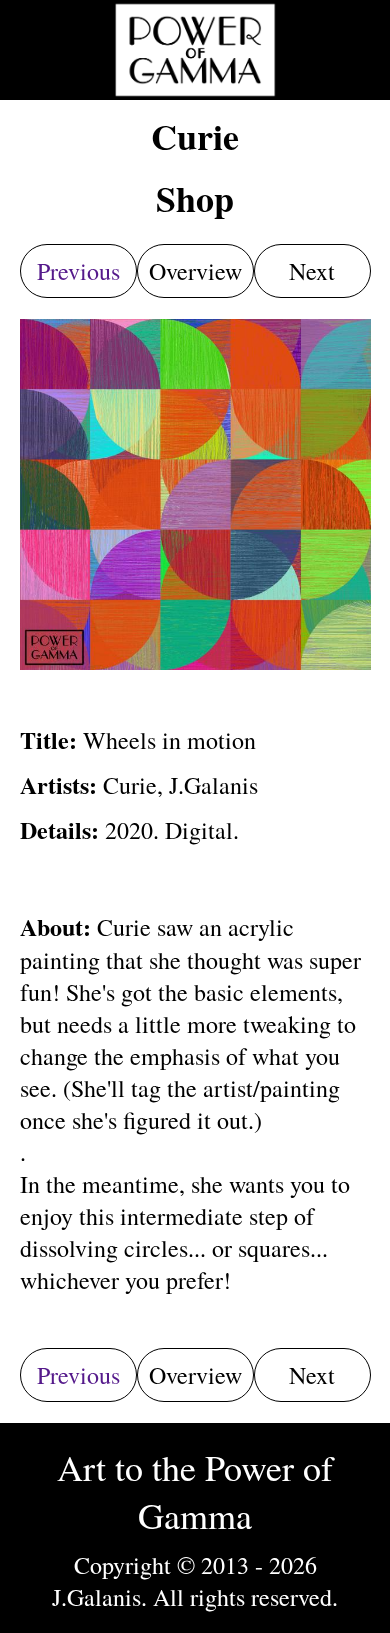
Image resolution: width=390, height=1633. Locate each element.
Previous (78, 271)
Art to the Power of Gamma (195, 1491)
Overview (195, 271)
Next (312, 271)
